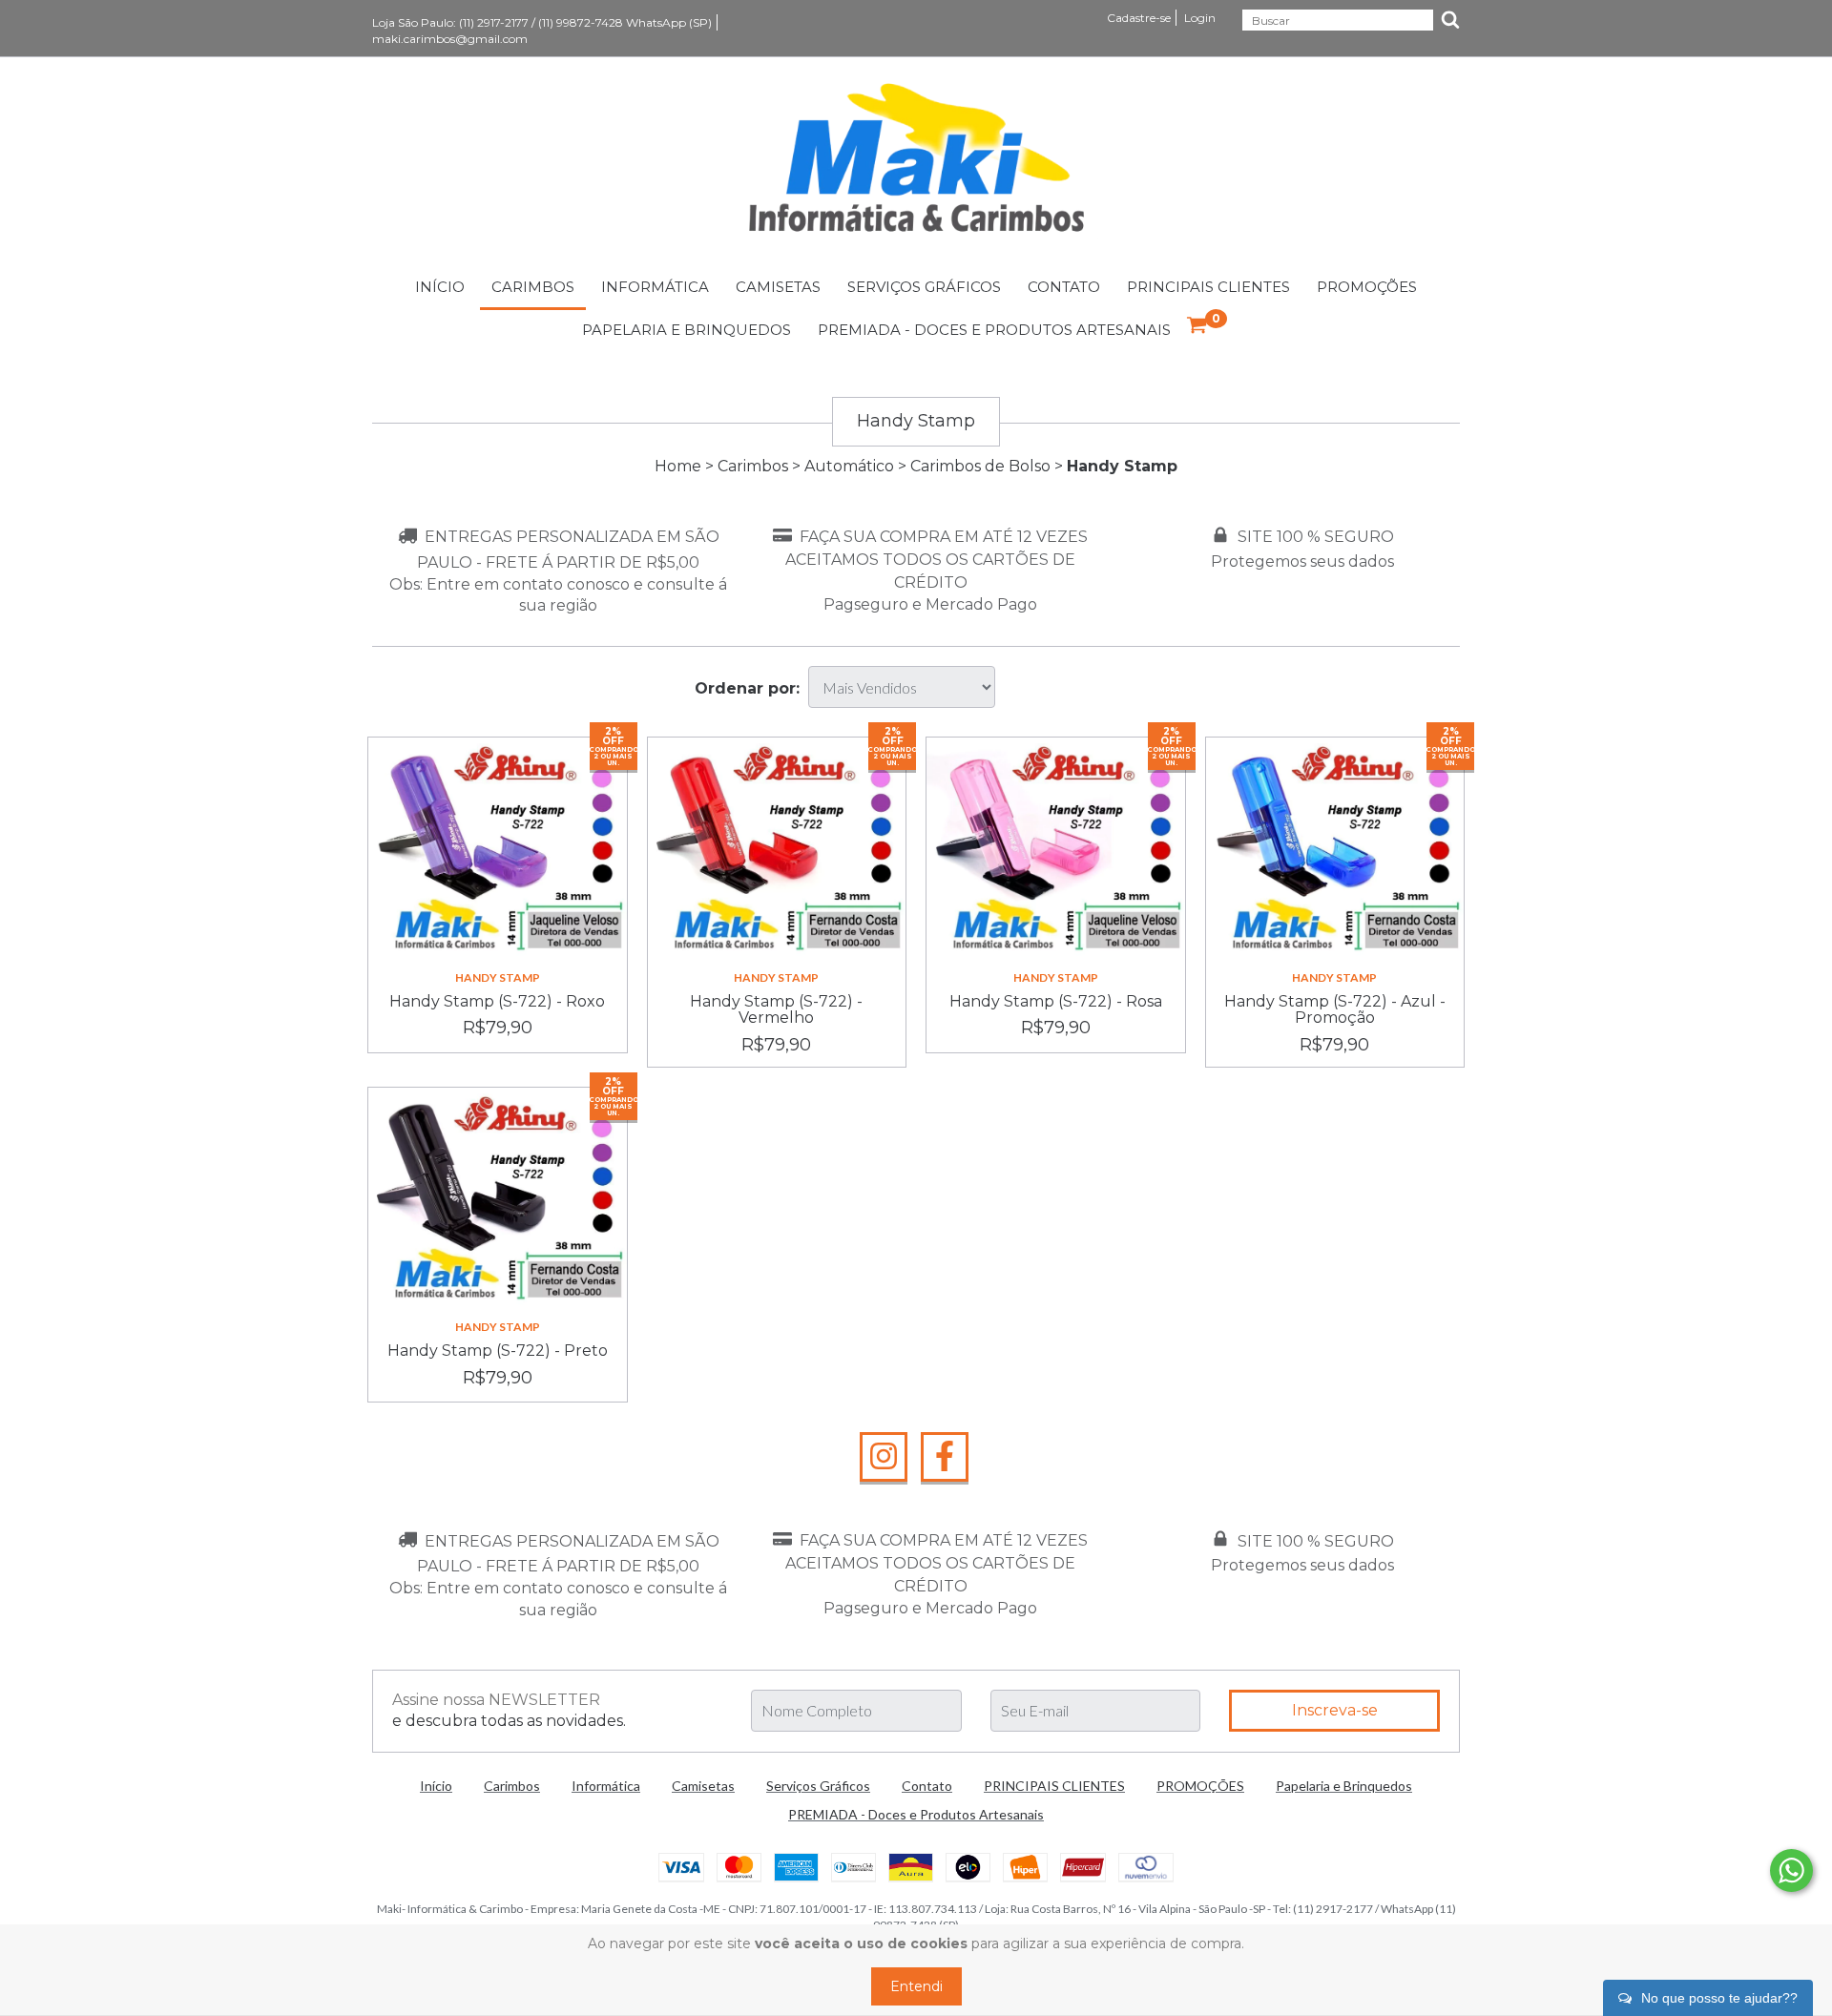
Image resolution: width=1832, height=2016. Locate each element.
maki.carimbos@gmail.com (450, 39)
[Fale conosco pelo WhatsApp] (1791, 1871)
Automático (849, 466)
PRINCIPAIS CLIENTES (1208, 287)
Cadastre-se (1139, 18)
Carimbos (533, 287)
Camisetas (778, 287)
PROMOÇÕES (1367, 287)
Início (440, 287)
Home (678, 466)
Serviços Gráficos (924, 287)
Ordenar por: (747, 688)
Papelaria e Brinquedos (687, 330)
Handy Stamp (498, 977)
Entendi (916, 1986)
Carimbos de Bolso (980, 466)
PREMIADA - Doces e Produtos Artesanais (994, 330)
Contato (1064, 287)
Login (1200, 18)
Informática (655, 287)
